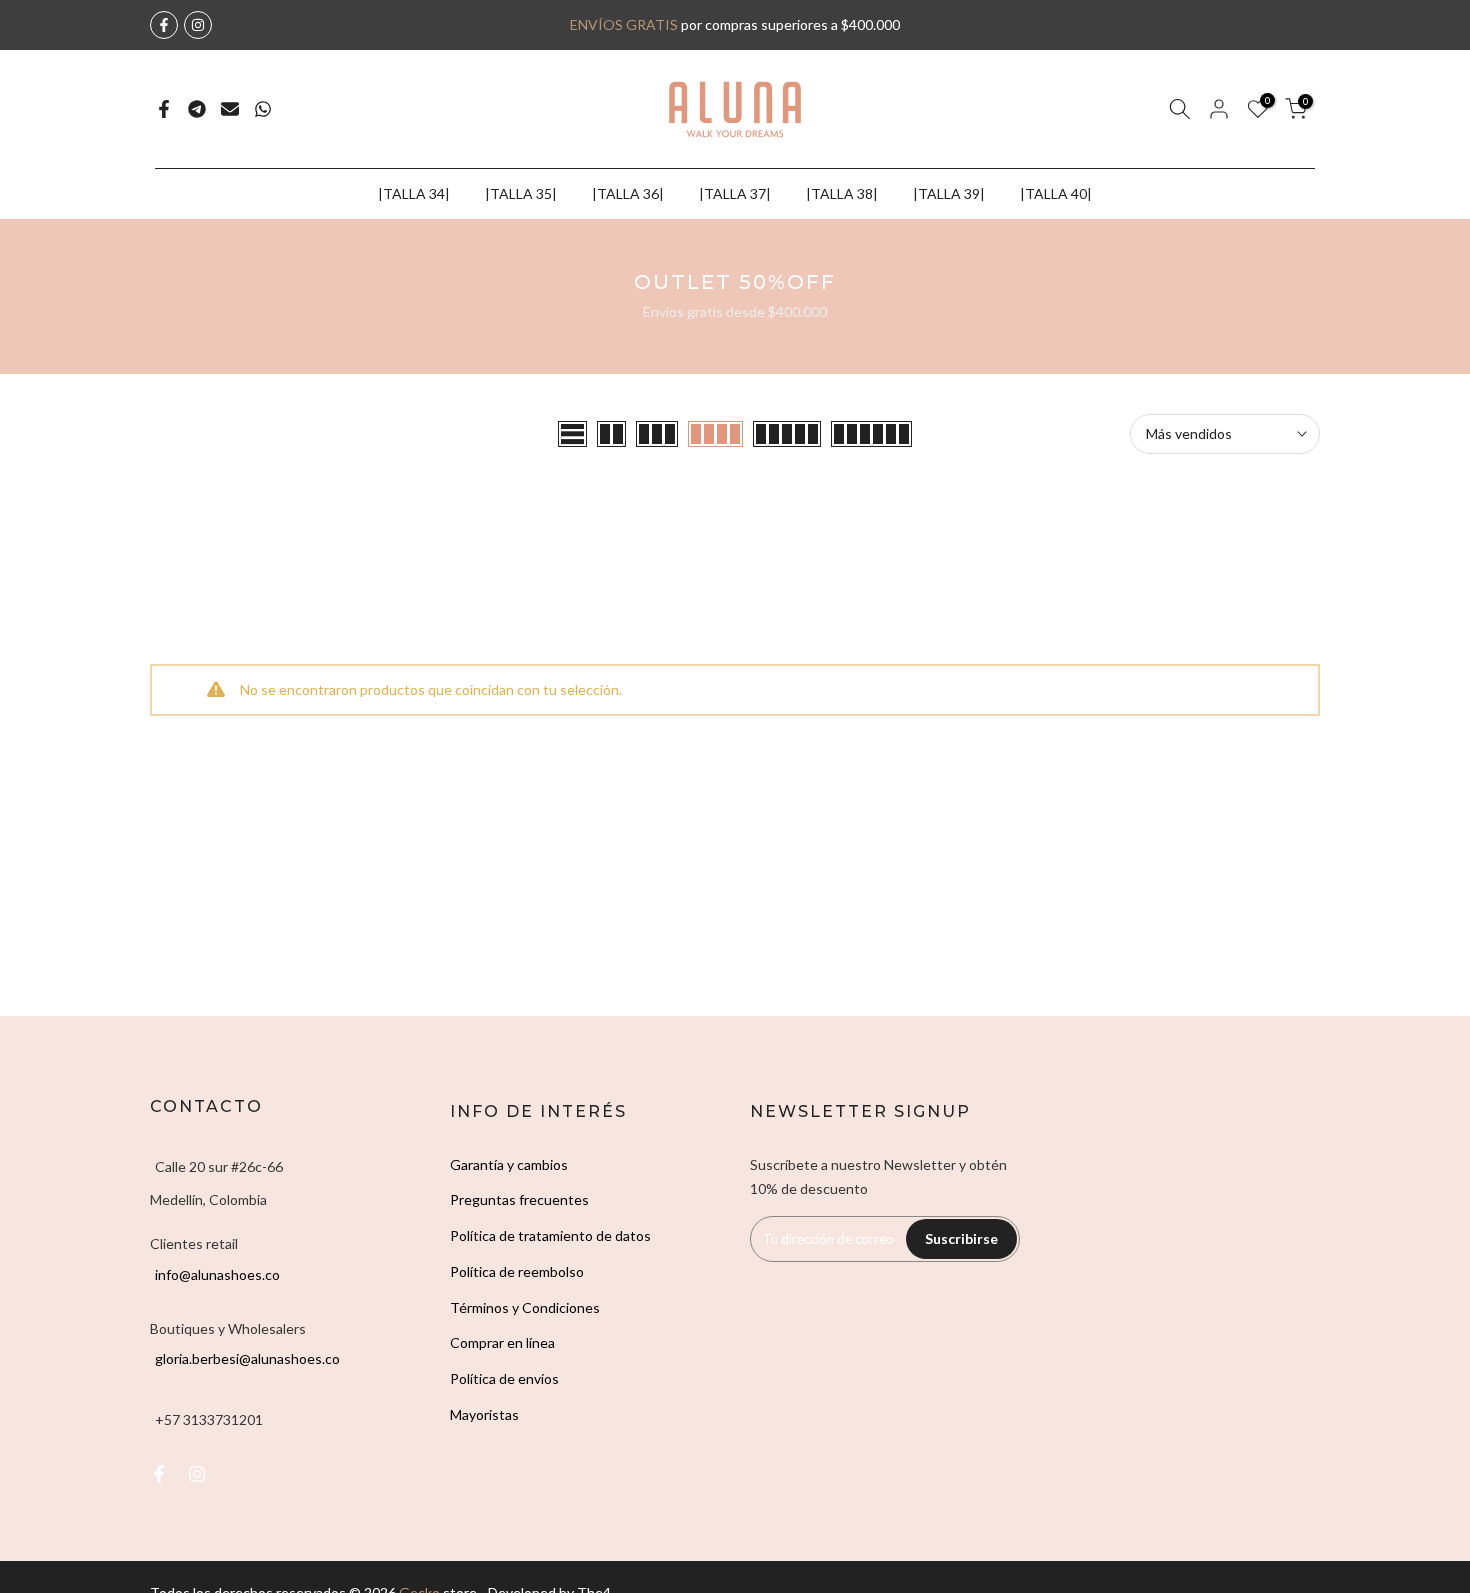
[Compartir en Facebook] (164, 109)
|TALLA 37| (735, 193)
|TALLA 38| (842, 193)
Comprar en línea (502, 1342)
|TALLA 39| (949, 193)
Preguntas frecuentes (519, 1199)
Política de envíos (504, 1378)
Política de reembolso (517, 1271)
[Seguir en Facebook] (164, 25)
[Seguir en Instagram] (198, 25)
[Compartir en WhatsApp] (263, 109)
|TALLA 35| (521, 193)
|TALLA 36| (628, 193)
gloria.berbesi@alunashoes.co (247, 1358)
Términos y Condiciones (525, 1307)
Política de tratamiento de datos (550, 1235)
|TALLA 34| (414, 193)
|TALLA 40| (1056, 193)
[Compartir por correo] (230, 109)
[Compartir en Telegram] (197, 109)
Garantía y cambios (509, 1164)
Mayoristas (484, 1414)
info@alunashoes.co (217, 1274)
